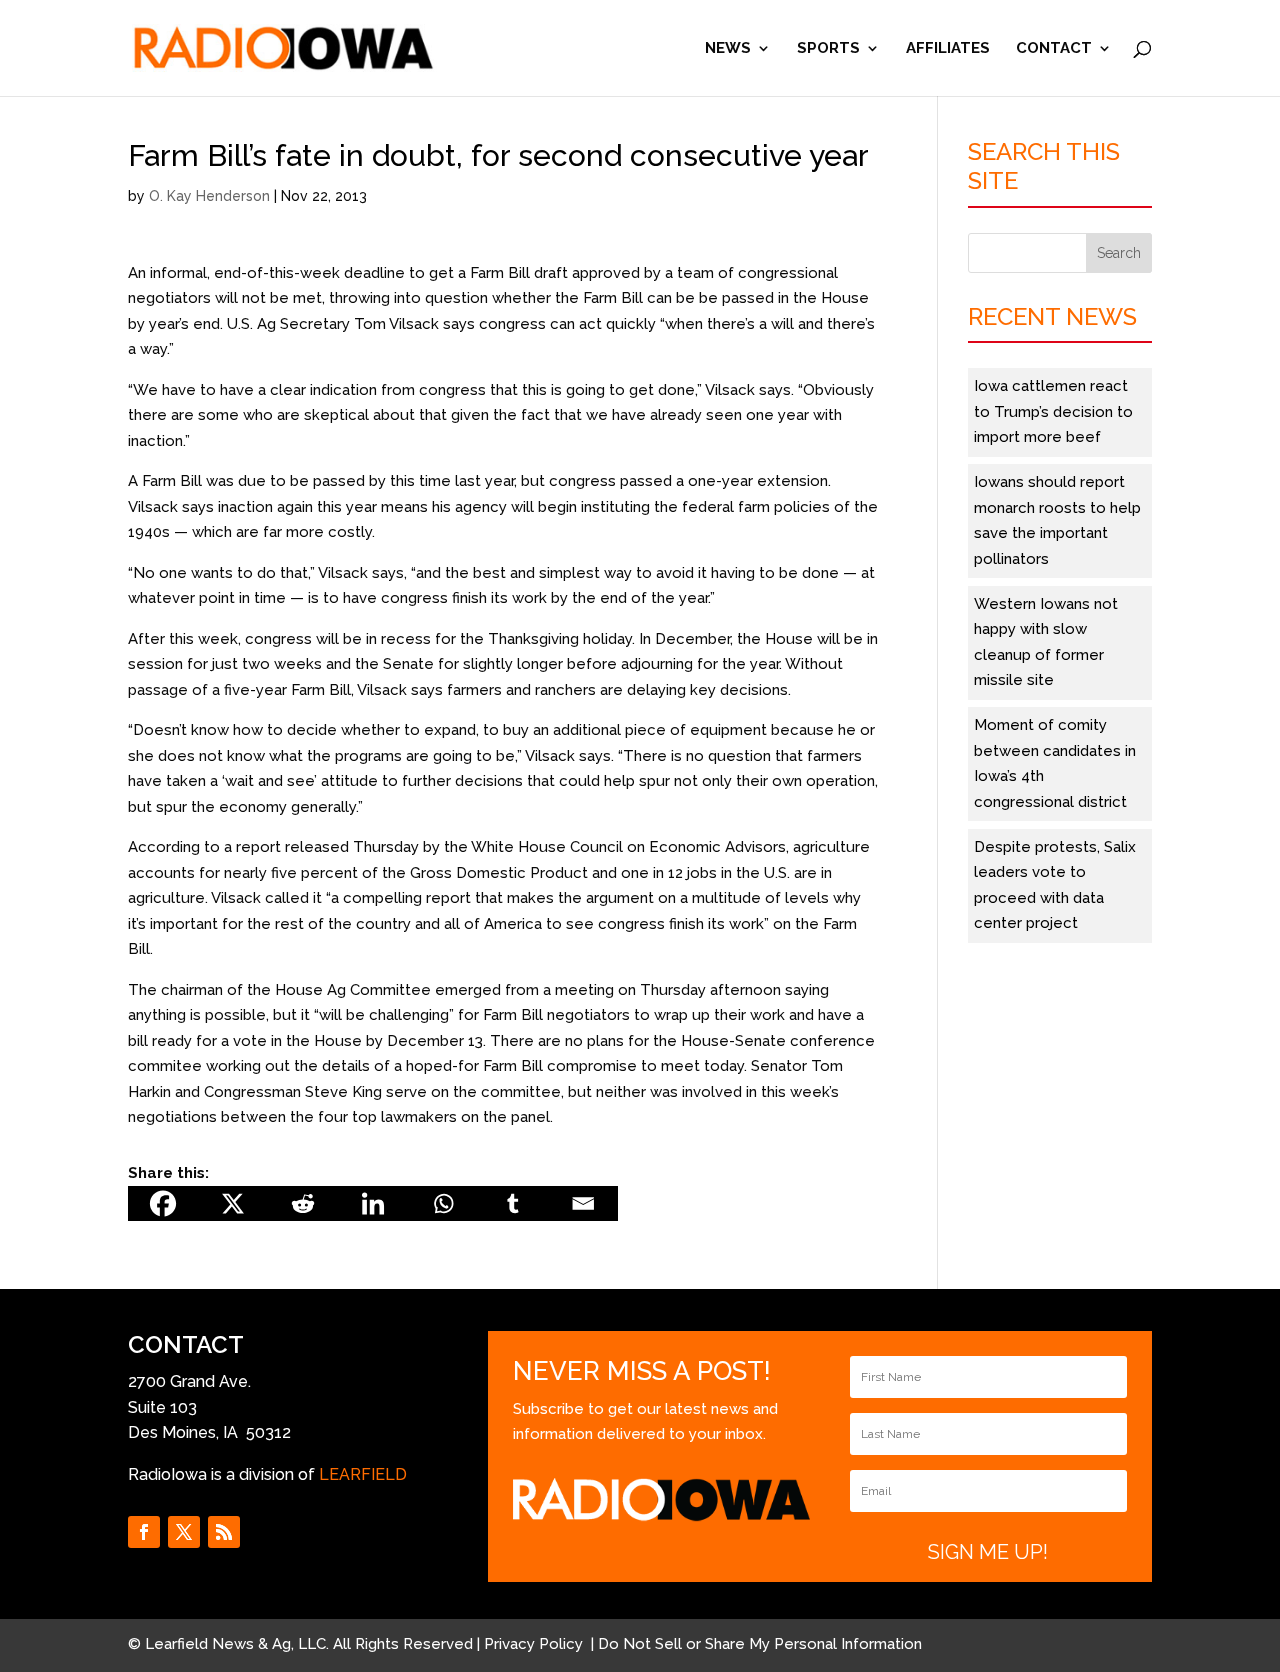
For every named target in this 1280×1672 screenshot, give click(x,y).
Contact (1054, 49)
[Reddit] (303, 1203)
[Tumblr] (513, 1203)
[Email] (583, 1203)
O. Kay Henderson (209, 196)
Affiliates (948, 49)
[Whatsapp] (443, 1203)
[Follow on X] (184, 1532)
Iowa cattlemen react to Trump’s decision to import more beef (1053, 411)
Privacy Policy (535, 1644)
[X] (233, 1203)
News (728, 49)
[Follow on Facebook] (144, 1532)
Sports (828, 49)
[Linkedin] (373, 1203)
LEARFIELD (363, 1474)
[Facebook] (163, 1203)
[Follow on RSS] (224, 1532)
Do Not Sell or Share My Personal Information (760, 1644)
